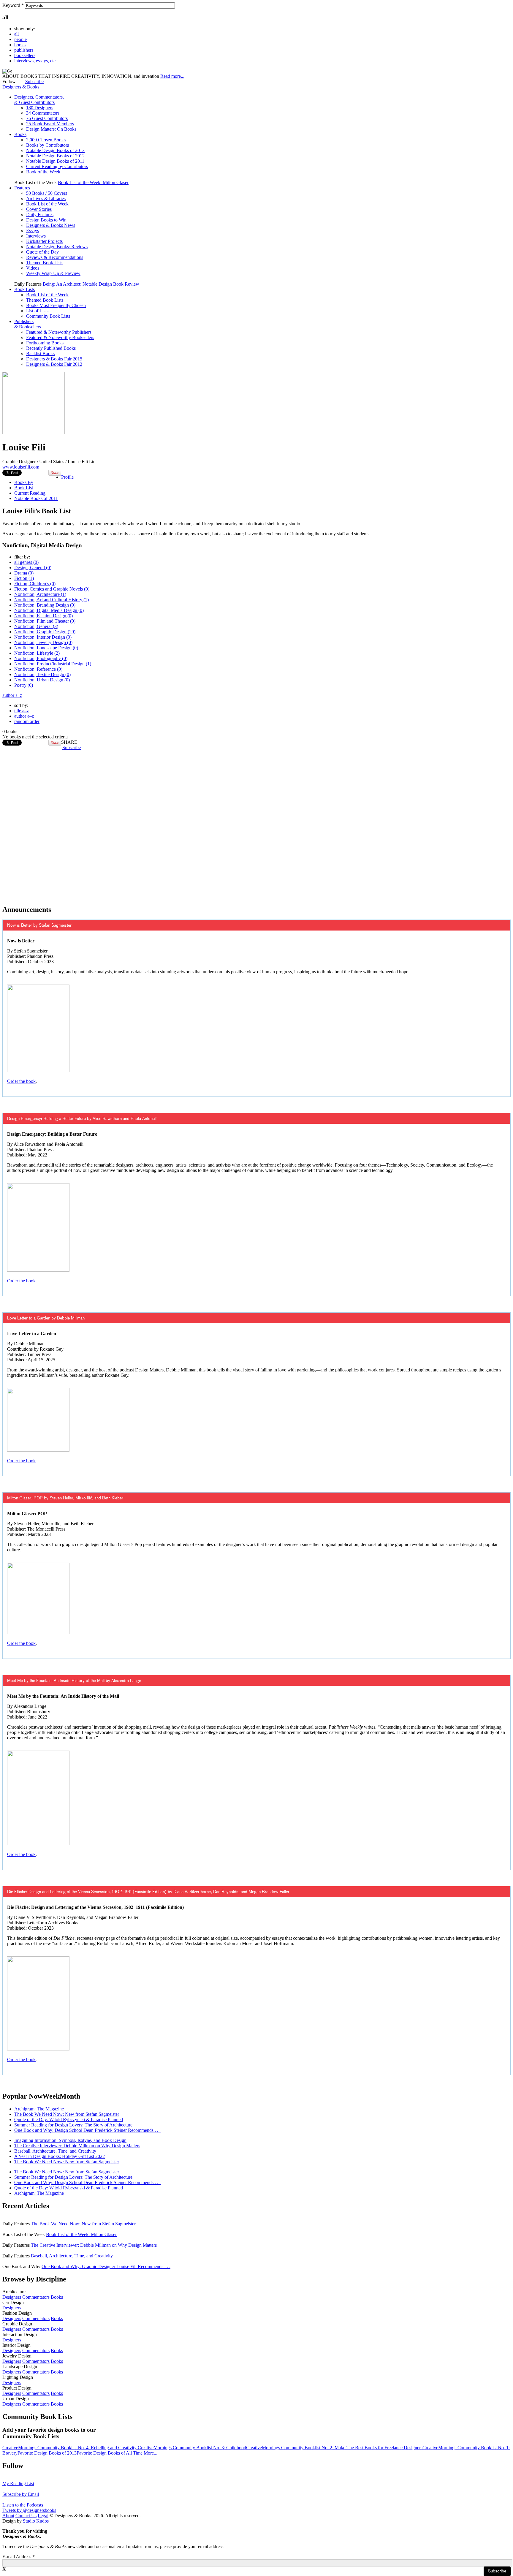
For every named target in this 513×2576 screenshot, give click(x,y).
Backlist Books (40, 353)
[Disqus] (256, 825)
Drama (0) (24, 573)
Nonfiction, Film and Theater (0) (45, 621)
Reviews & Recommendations (55, 257)
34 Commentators (43, 113)
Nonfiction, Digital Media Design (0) (49, 610)
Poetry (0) (24, 685)
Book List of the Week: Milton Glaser (93, 182)
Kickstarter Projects (44, 241)
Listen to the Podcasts (23, 2505)
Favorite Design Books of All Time (110, 2453)
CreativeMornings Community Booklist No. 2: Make (296, 2448)
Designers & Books (21, 87)
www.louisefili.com (21, 467)
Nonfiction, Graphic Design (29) (45, 632)
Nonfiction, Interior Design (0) (43, 637)
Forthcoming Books (45, 343)
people (20, 39)
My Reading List (18, 2484)
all (16, 34)
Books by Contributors (47, 145)
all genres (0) (26, 562)
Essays (33, 231)
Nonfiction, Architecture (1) (40, 594)
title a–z (22, 711)
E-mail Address (19, 2557)
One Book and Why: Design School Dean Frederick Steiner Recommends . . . (87, 2130)
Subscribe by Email (21, 2494)
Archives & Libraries (46, 198)
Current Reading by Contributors (57, 166)
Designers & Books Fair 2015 (54, 359)
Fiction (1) (24, 578)
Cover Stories (39, 209)
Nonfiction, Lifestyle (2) (37, 653)
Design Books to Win (46, 220)
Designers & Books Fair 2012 (54, 364)
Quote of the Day (42, 252)
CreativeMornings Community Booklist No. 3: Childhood (192, 2448)
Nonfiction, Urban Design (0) (42, 680)
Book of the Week (43, 172)
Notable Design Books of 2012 (55, 156)
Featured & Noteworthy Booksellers (60, 337)
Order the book (21, 1081)
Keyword (13, 5)
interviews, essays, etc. (35, 61)
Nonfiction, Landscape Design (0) (46, 648)
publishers (24, 50)
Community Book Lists (48, 316)
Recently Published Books (51, 348)
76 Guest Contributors (47, 118)
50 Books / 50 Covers (47, 193)
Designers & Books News (51, 225)
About (8, 2516)
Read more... (172, 76)
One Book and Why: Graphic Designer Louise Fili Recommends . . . (106, 2266)
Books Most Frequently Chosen (56, 305)
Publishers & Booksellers (28, 324)
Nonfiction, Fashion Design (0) (43, 616)
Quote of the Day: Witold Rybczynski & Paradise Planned (69, 2119)
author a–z (12, 695)
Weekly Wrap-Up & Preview (53, 273)
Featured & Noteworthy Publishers (59, 332)
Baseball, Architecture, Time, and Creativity (55, 2151)
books (20, 45)
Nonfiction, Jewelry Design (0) (43, 642)
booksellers (25, 55)
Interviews (36, 236)
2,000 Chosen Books (46, 140)
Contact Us (26, 2516)
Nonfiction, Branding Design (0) (45, 605)
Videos (33, 268)
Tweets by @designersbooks (29, 2510)
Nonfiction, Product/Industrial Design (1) (53, 664)
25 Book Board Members (50, 124)
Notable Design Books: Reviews (57, 247)
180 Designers (40, 108)
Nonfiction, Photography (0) (41, 658)
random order (27, 721)
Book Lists (24, 289)
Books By (24, 482)
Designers (12, 2297)
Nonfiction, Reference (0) (38, 669)
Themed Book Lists (45, 263)
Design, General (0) (33, 568)
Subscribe (34, 82)
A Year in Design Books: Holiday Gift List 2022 (60, 2156)
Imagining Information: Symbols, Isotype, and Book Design (70, 2140)
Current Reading (30, 493)
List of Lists (37, 311)
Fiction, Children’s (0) (35, 584)
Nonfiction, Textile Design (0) (42, 674)
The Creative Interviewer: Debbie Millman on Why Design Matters (77, 2146)
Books (20, 134)
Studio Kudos (36, 2521)
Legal (43, 2516)
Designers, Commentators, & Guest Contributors (39, 100)
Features (22, 188)
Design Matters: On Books (51, 129)
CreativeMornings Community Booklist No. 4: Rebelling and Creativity (70, 2448)
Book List (24, 488)
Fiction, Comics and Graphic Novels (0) (52, 589)
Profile (67, 477)
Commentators (36, 2297)
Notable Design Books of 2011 (55, 161)
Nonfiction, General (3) (36, 626)
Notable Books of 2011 (36, 498)
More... (151, 2453)
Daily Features (40, 215)
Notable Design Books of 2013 (55, 150)
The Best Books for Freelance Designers (384, 2448)
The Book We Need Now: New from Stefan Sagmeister (67, 2114)
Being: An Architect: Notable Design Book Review (91, 284)
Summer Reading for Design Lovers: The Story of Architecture (73, 2125)
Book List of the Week (47, 204)
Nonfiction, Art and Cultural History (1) (52, 600)
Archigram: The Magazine (39, 2109)
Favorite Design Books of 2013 (47, 2453)
